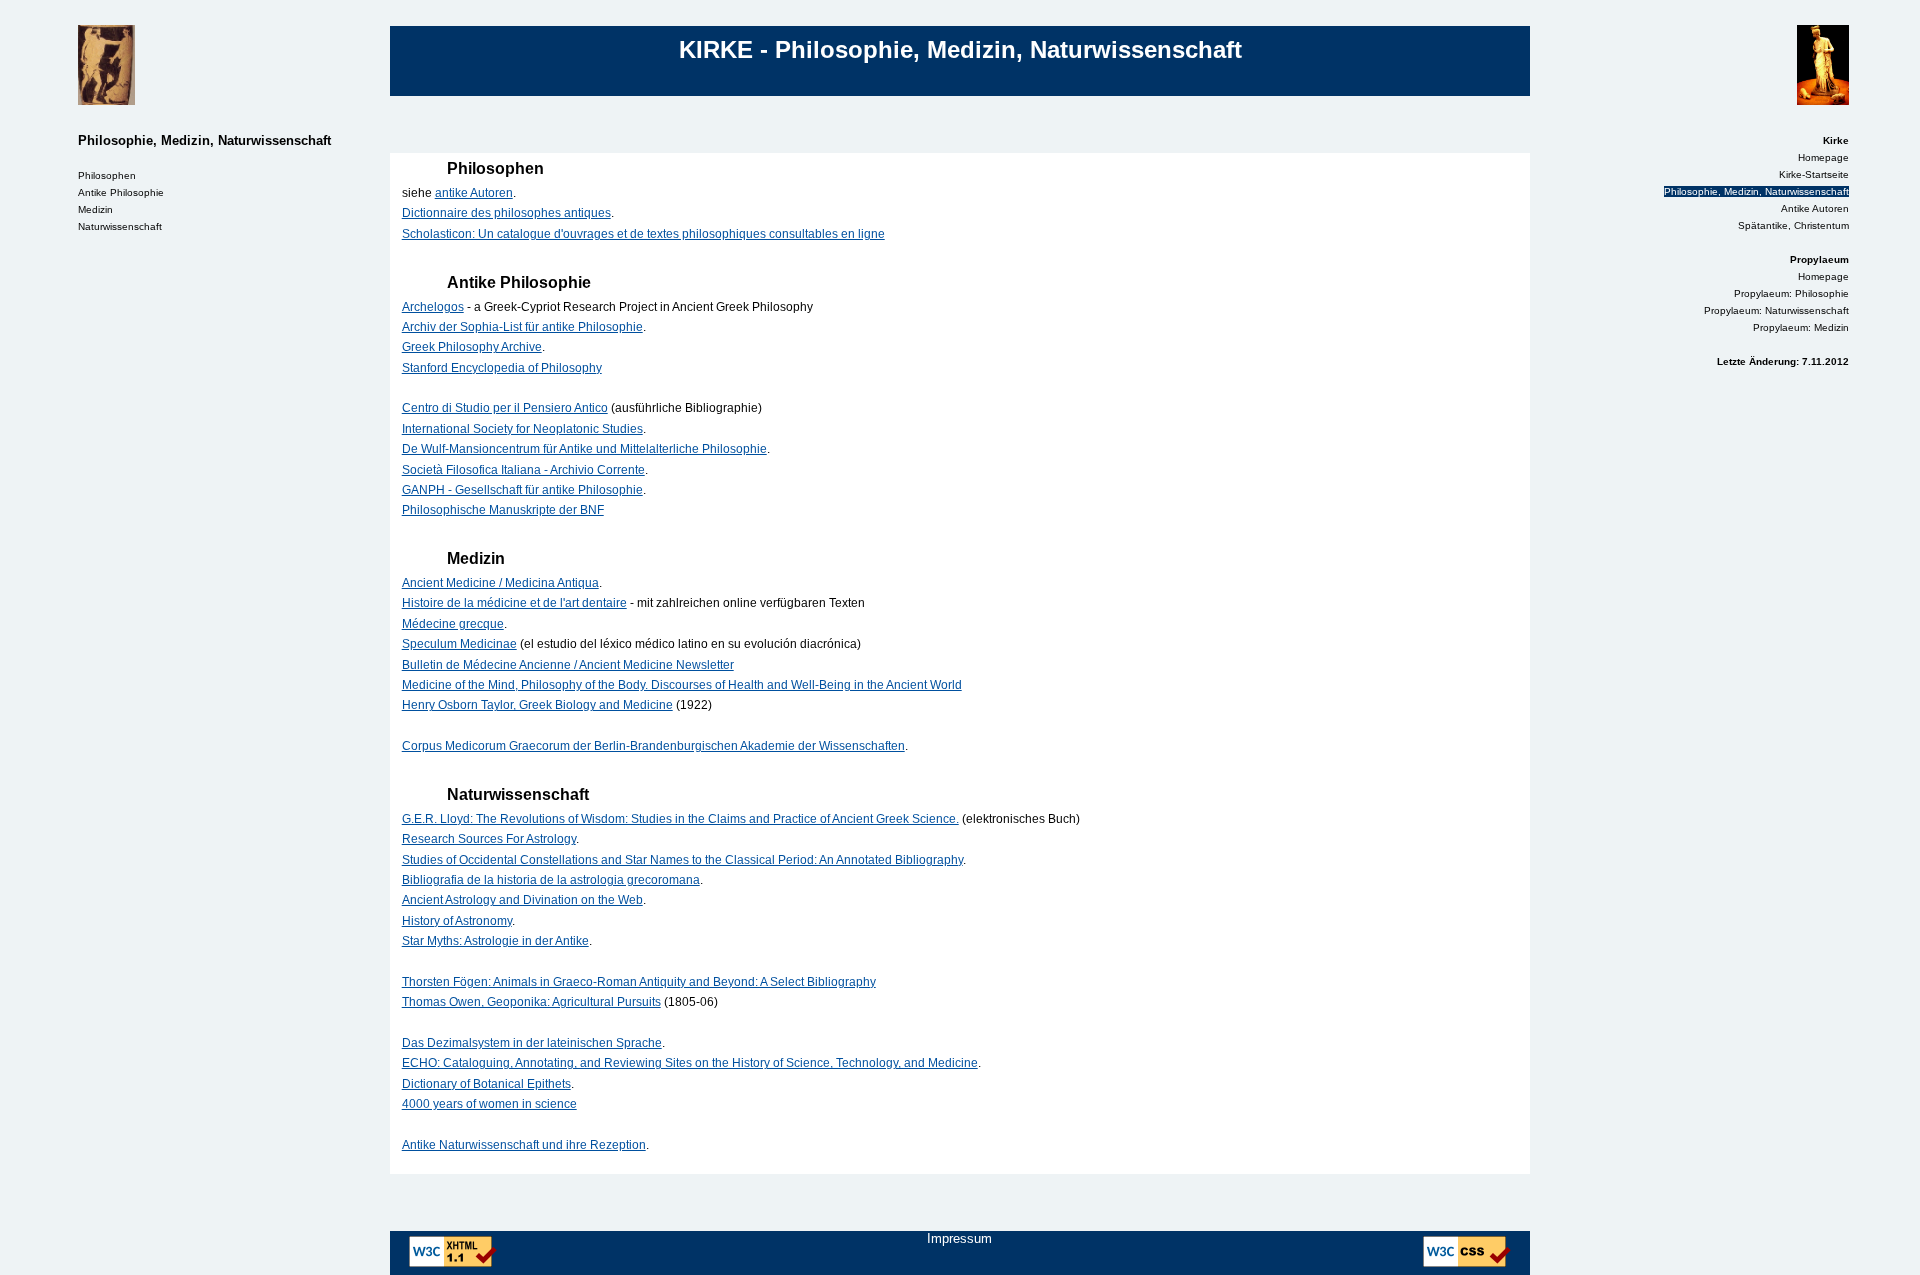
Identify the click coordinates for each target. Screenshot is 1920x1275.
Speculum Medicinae (459, 643)
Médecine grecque (453, 623)
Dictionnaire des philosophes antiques (506, 212)
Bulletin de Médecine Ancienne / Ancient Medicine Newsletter (568, 664)
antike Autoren (474, 192)
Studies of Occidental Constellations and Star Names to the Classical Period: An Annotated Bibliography (682, 859)
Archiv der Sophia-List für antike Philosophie (522, 326)
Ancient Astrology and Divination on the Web (522, 899)
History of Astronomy (457, 920)
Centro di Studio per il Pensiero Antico (505, 407)
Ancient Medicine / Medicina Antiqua (500, 582)
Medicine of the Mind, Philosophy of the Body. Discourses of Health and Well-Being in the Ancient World (682, 684)
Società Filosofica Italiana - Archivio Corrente (523, 469)
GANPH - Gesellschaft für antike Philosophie (522, 489)
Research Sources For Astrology (489, 838)
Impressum (959, 1238)
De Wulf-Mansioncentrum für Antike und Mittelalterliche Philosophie (584, 448)
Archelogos (433, 306)
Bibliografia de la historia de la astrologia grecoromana (551, 879)
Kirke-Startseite (1814, 174)
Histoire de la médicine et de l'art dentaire (514, 602)
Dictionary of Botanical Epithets (486, 1083)
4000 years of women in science (489, 1103)
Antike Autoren (1815, 208)
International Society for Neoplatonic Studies (522, 428)
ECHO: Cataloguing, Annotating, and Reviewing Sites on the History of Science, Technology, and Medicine (690, 1062)
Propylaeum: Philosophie (1791, 293)
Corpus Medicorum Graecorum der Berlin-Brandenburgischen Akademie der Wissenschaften (653, 745)
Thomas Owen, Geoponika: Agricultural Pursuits (531, 1001)
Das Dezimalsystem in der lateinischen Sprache (532, 1042)
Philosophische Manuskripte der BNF (503, 509)
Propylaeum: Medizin (1801, 327)
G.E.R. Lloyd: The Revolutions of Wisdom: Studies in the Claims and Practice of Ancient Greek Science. (680, 818)
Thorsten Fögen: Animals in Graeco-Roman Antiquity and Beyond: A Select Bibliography (639, 981)
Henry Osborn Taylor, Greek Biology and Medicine (537, 704)
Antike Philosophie (121, 192)
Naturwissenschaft (120, 226)
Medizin (95, 209)
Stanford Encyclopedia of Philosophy (502, 367)
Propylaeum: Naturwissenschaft (1776, 310)
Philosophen (107, 175)
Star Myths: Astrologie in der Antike (495, 940)
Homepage (1823, 157)
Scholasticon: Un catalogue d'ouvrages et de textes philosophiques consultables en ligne (643, 233)
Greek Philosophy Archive (472, 346)
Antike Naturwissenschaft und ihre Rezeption (524, 1144)
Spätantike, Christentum (1793, 225)
